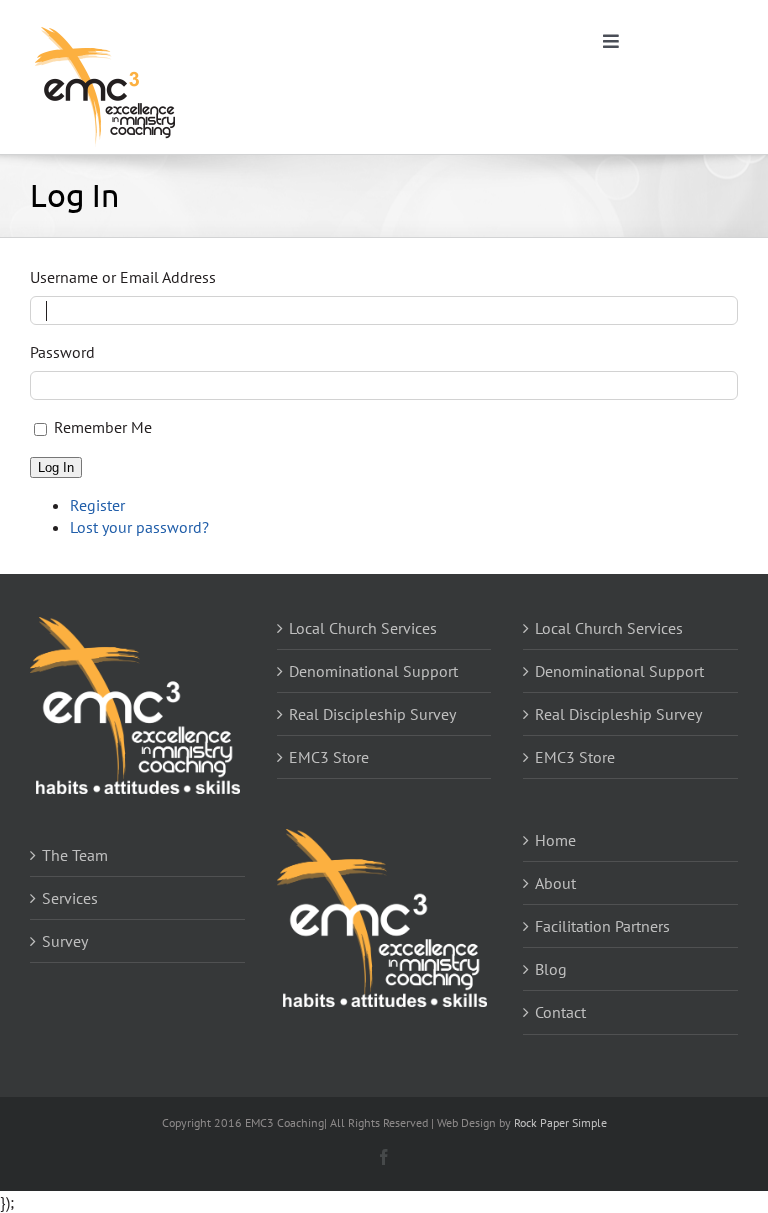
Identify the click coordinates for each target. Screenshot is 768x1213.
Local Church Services (363, 628)
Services (70, 898)
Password (62, 352)
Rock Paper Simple (560, 1122)
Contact (560, 1012)
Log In (56, 467)
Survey (65, 941)
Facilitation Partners (602, 926)
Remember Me (103, 427)
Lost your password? (139, 527)
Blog (551, 969)
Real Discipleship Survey (372, 714)
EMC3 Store (329, 757)
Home (555, 840)
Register (97, 505)
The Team (75, 855)
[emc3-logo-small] (105, 28)
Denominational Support (373, 671)
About (555, 883)
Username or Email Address (123, 277)
